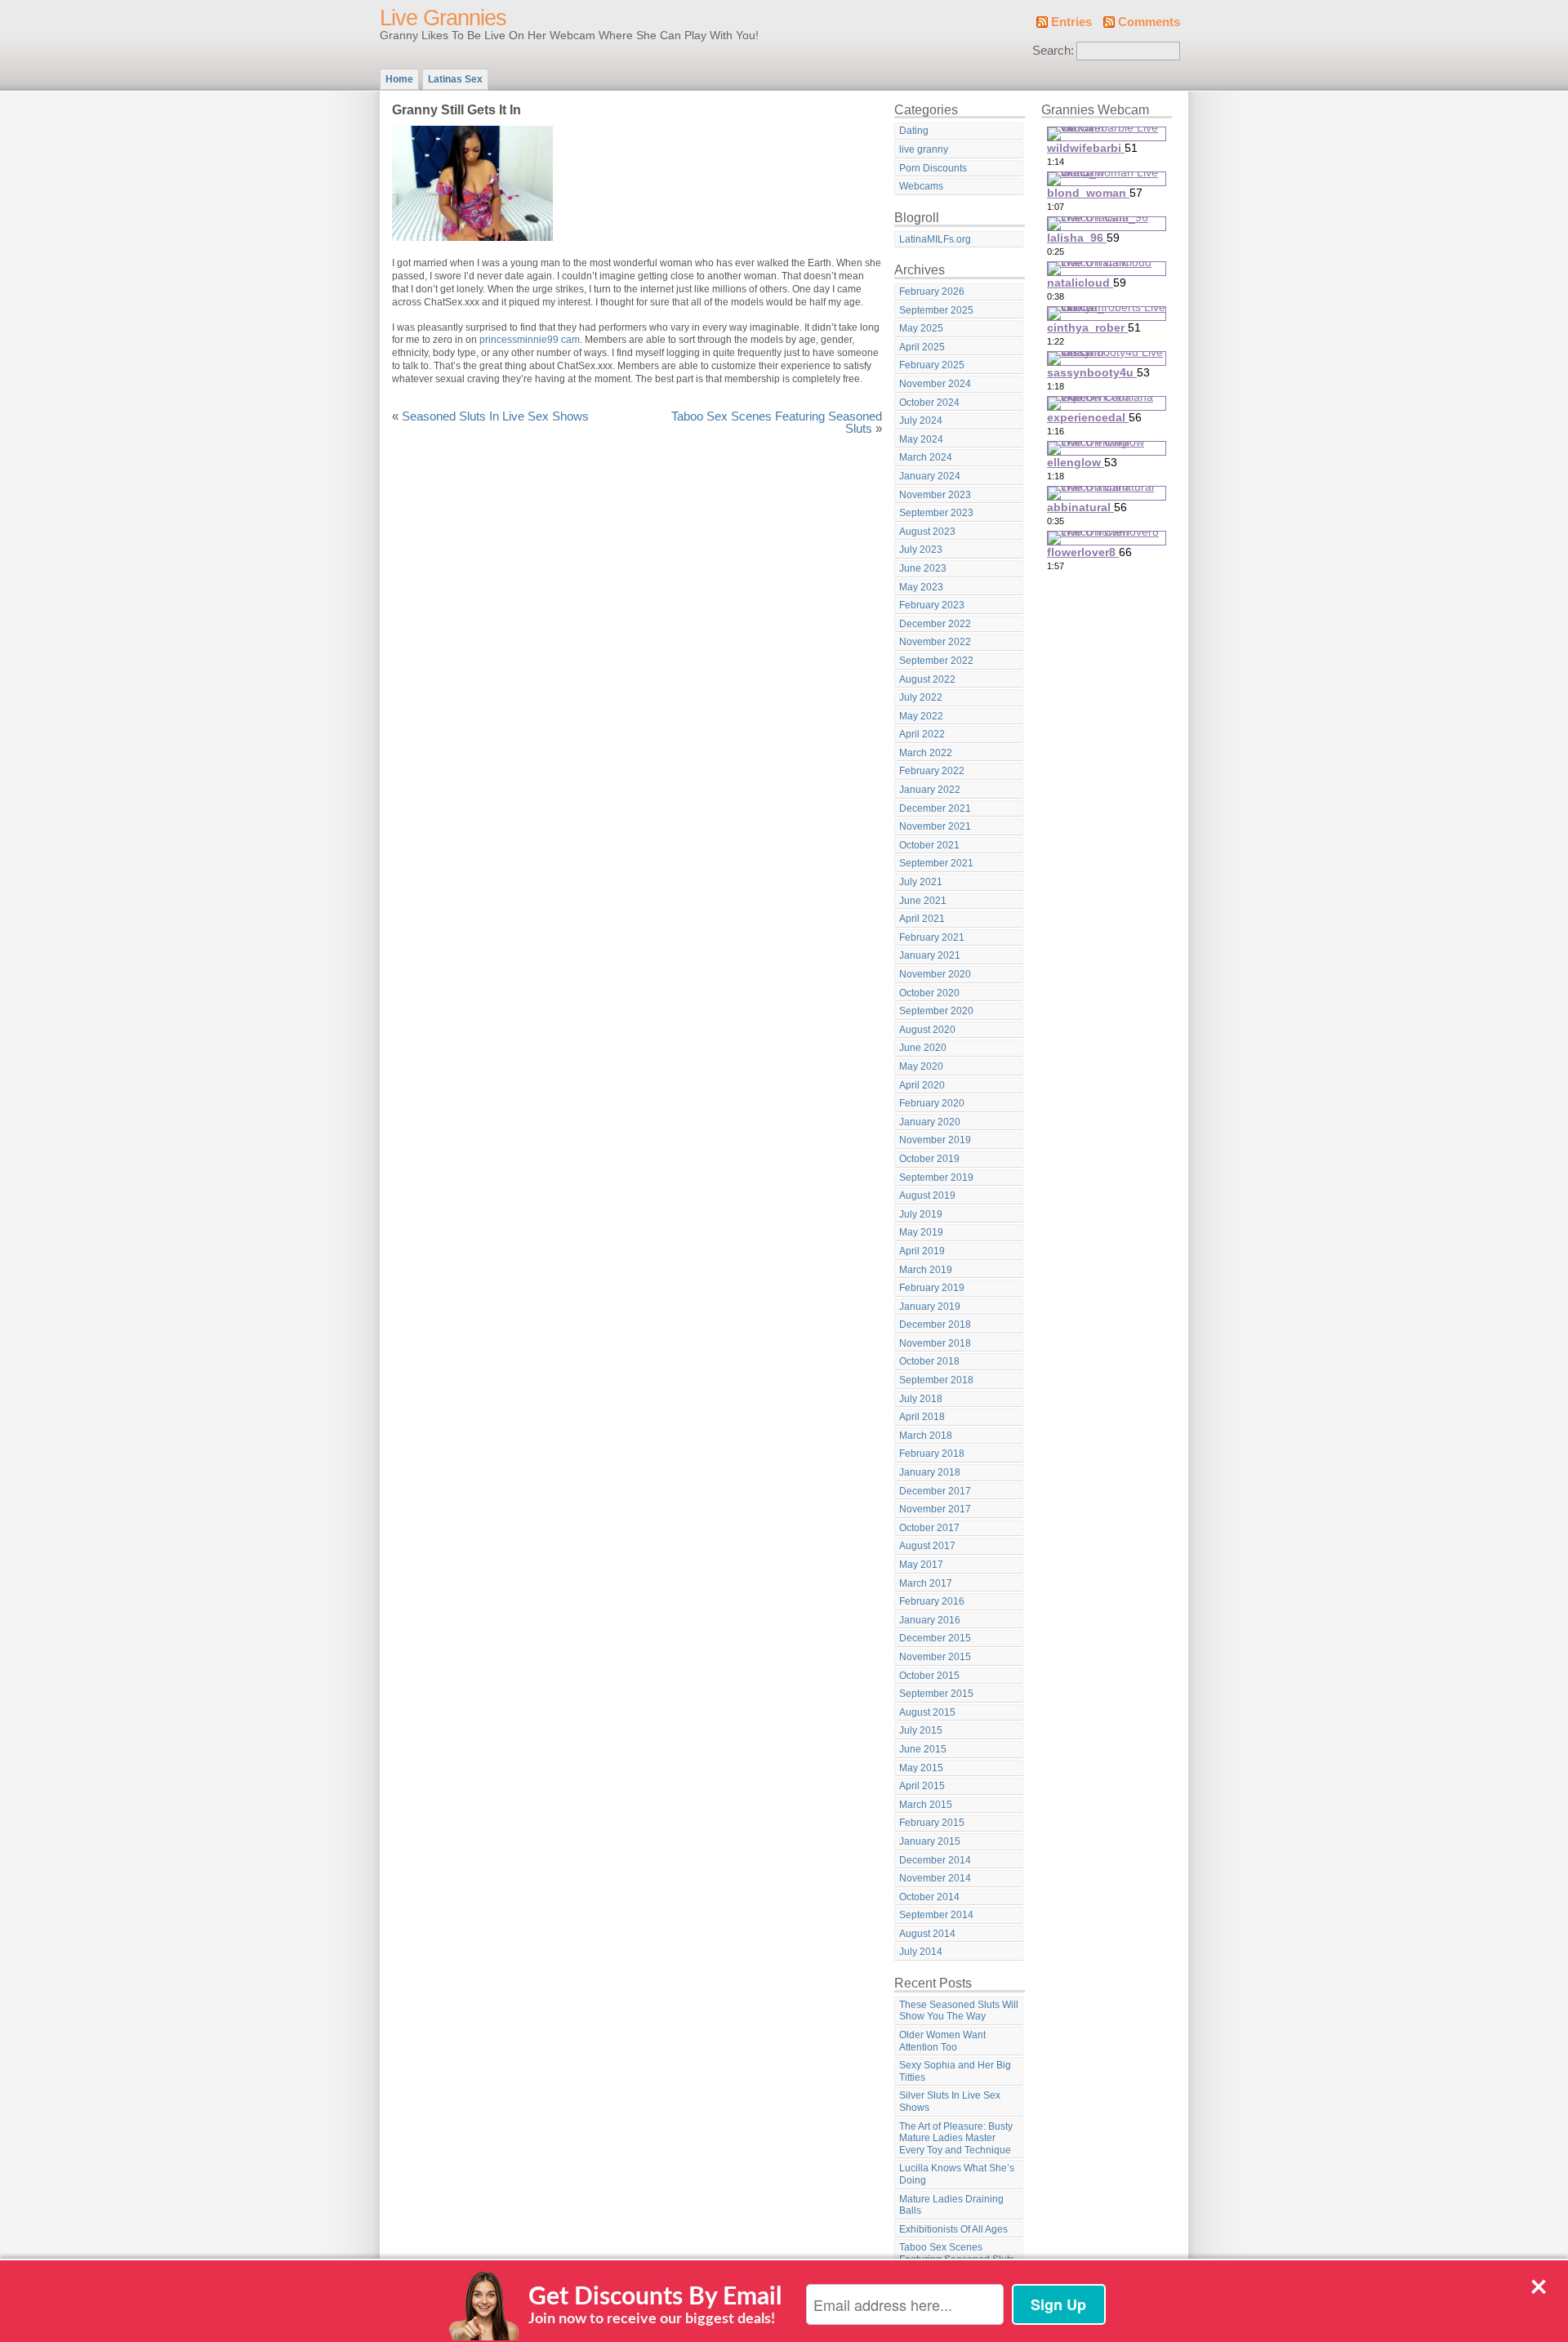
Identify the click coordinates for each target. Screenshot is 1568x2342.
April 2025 (922, 347)
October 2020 (929, 993)
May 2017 (921, 1565)
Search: (1053, 51)
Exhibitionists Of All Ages (953, 2229)
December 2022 (935, 624)
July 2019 (921, 1214)
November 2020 (935, 974)
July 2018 (921, 1399)
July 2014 (921, 1952)
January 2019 (930, 1307)
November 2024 (935, 384)
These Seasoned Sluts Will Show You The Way (959, 2011)
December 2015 (935, 1638)
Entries (1071, 22)
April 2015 (922, 1786)
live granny (924, 149)
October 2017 (929, 1528)
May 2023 (921, 587)
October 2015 (929, 1676)
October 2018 (929, 1361)
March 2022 (926, 753)
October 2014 (929, 1897)
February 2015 (932, 1823)
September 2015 (936, 1694)
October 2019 (929, 1159)
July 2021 (921, 882)
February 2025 (932, 365)
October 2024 (929, 403)
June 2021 (923, 901)
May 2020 (921, 1066)
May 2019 (921, 1232)
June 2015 (923, 1749)
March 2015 (926, 1805)
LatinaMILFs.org (935, 239)
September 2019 (936, 1178)
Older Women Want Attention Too (942, 2041)
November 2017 (935, 1509)
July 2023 (921, 550)
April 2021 (922, 919)
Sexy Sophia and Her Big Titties (955, 2071)
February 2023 (932, 605)
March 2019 (926, 1270)
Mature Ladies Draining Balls (951, 2205)
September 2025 (936, 310)
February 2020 (932, 1103)
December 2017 (935, 1491)
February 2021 (932, 937)
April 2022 (922, 734)
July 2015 (921, 1730)
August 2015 (927, 1712)
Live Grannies (443, 18)
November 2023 (935, 495)
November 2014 (935, 1878)
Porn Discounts (933, 168)
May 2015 (921, 1768)
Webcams (921, 186)
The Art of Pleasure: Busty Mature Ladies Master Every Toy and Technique (956, 2138)
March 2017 (926, 1583)
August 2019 (927, 1195)
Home (399, 79)
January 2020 (930, 1122)
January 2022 (930, 790)
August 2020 (927, 1030)
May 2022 (921, 716)
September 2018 (936, 1380)
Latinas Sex (455, 79)
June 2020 (923, 1048)
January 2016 (930, 1620)
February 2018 (932, 1454)
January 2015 (930, 1841)
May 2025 (921, 328)
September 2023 (936, 513)
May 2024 (921, 439)
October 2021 (929, 845)
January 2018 (930, 1472)
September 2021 (936, 863)
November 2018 (935, 1343)
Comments (1149, 22)
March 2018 (926, 1436)
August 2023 (927, 532)
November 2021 (935, 826)
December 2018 (935, 1325)
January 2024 (930, 476)
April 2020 (922, 1085)
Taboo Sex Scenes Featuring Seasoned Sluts (777, 423)
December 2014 (935, 1860)
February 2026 (932, 292)
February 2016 (932, 1601)
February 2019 (932, 1288)
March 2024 (926, 457)
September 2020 (936, 1011)
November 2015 (935, 1657)
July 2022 (921, 697)
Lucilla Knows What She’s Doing (957, 2174)
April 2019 (922, 1251)
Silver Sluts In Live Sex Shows (950, 2102)
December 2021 (935, 808)
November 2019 (935, 1140)
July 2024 (921, 421)
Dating (914, 131)
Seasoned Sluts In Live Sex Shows (495, 416)
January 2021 (930, 955)
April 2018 (922, 1417)
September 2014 (936, 1915)
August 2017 (927, 1546)
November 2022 (935, 642)
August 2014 (927, 1934)
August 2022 (927, 679)
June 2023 (923, 568)
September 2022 (936, 661)
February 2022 (932, 771)
